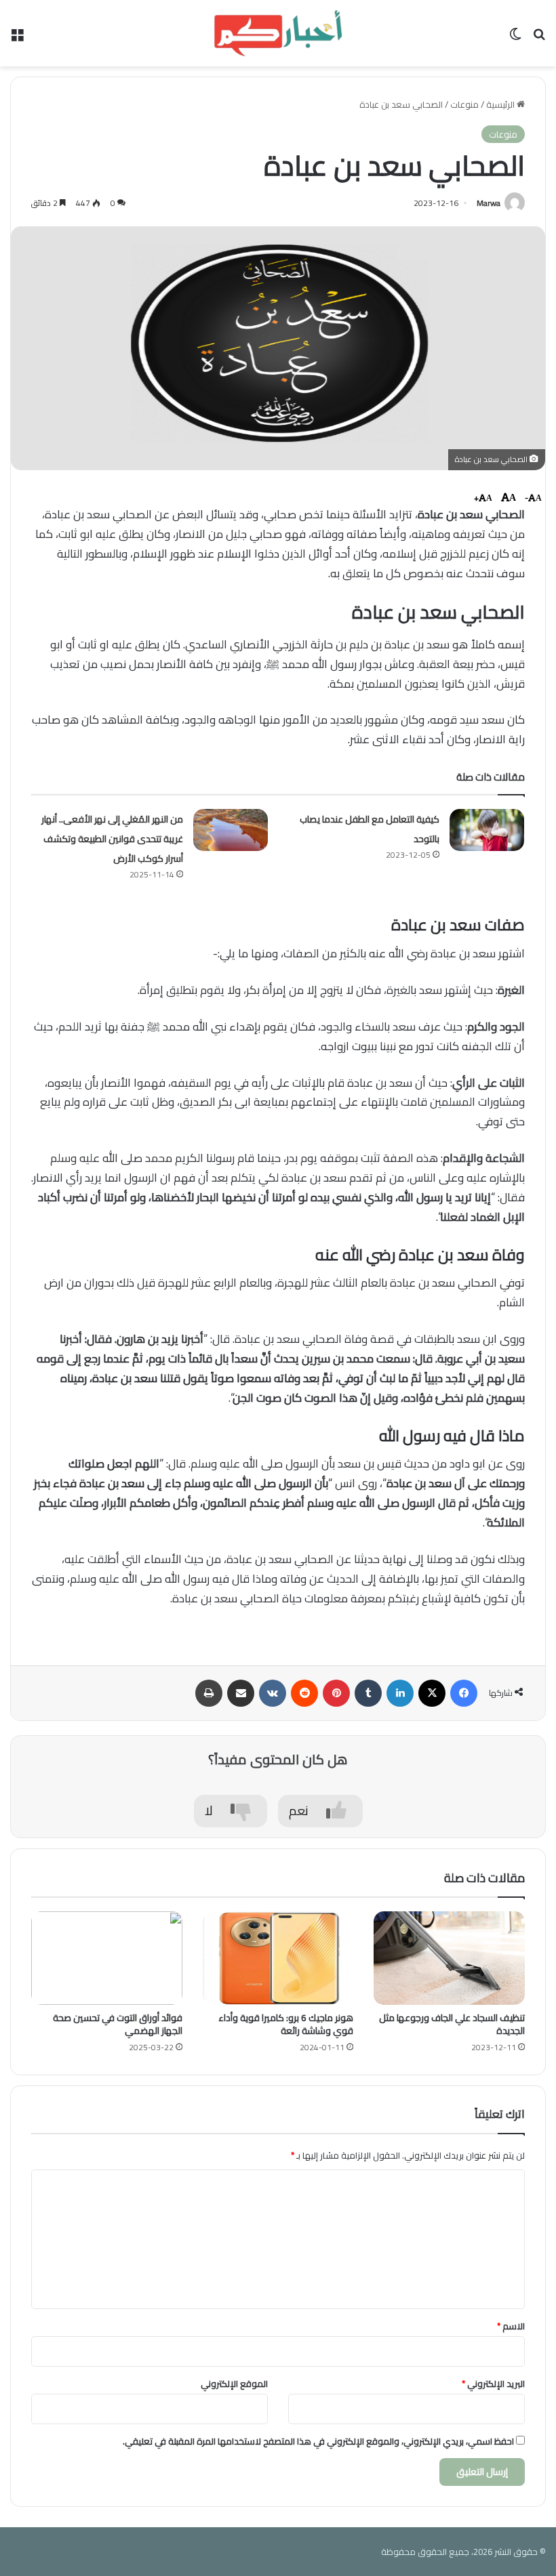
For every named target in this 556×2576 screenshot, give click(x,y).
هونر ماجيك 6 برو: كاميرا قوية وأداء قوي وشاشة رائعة (286, 2024)
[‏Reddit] (304, 1693)
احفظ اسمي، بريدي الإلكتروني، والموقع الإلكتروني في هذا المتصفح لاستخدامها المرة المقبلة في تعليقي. (318, 2441)
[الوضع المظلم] (515, 38)
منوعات (464, 104)
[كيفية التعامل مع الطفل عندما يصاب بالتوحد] (487, 830)
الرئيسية (501, 104)
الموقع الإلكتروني (234, 2384)
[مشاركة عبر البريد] (241, 1693)
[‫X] (432, 1693)
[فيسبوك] (464, 1693)
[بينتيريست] (336, 1693)
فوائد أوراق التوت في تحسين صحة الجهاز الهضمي (118, 2024)
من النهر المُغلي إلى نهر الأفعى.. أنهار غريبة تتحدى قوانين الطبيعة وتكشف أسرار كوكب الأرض (112, 839)
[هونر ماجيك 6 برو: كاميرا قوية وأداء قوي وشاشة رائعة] (278, 1958)
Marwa (489, 203)
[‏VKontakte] (273, 1693)
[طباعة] (209, 1693)
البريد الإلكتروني (493, 2384)
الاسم (511, 2326)
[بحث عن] (539, 38)
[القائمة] (17, 38)
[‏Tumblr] (368, 1693)
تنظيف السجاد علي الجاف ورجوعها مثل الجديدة (452, 2024)
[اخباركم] (278, 33)
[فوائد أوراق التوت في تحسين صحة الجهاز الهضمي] (107, 1958)
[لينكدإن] (400, 1693)
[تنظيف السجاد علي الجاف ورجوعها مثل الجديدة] (449, 1958)
